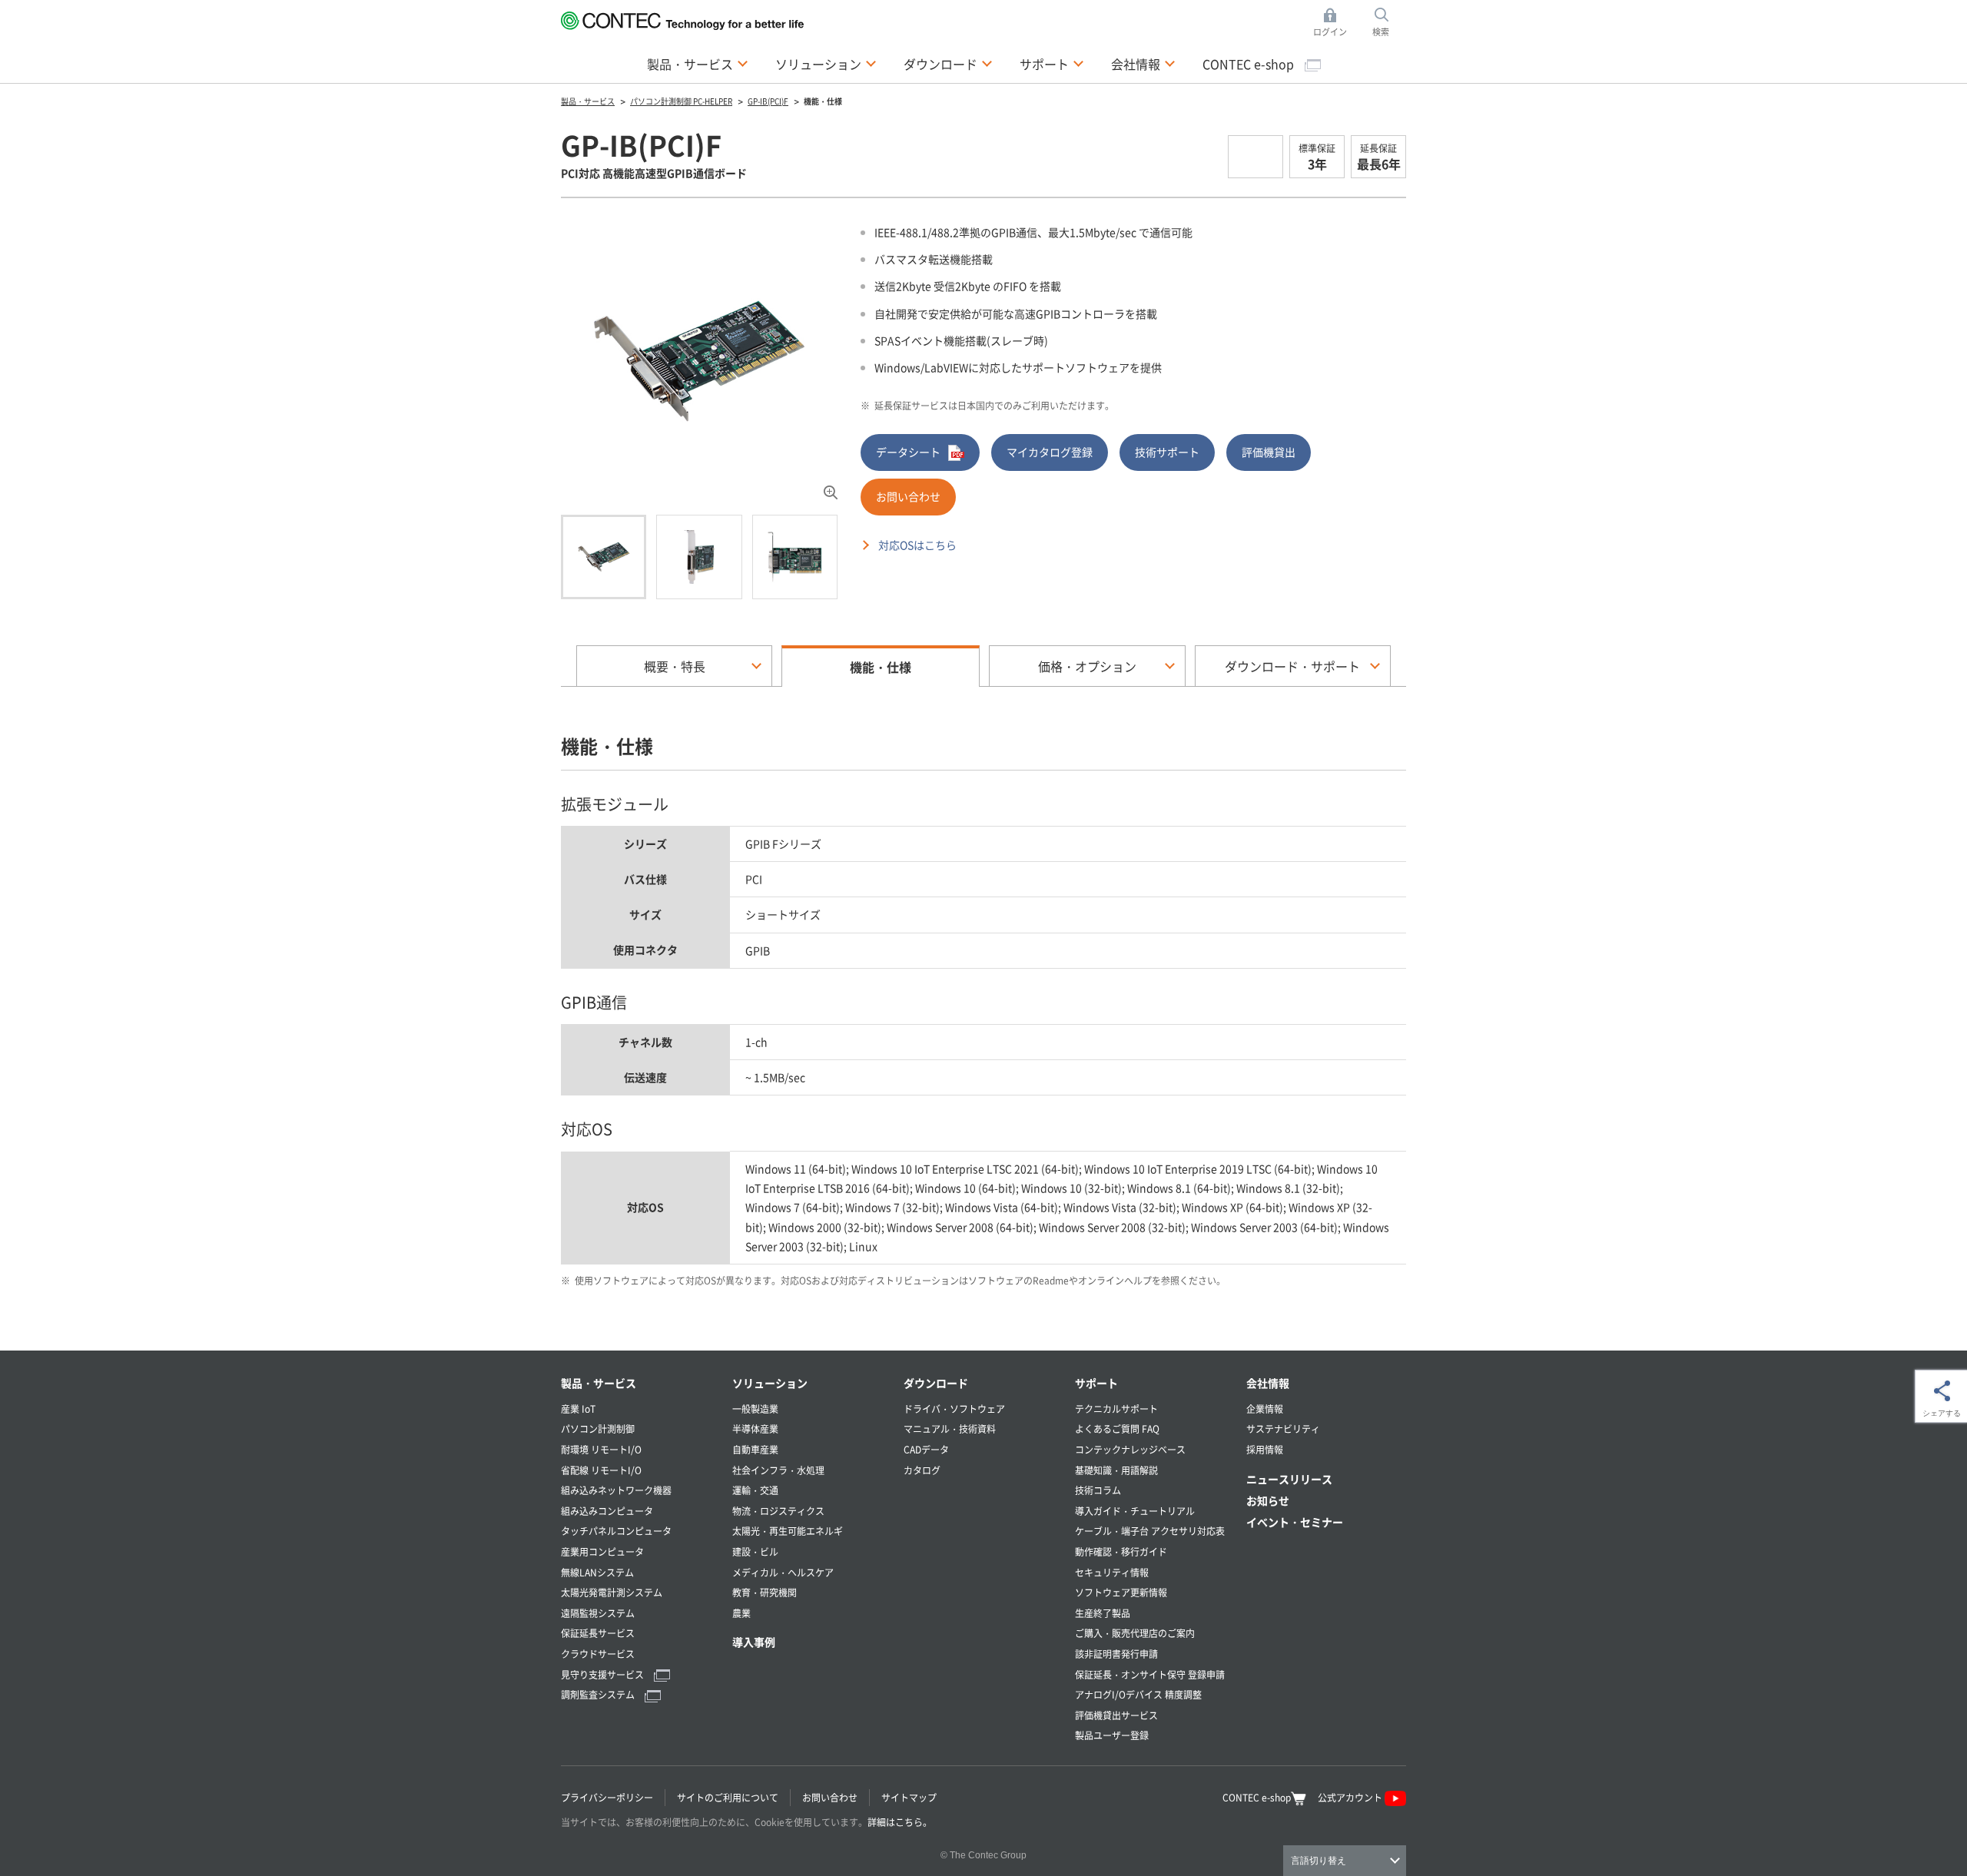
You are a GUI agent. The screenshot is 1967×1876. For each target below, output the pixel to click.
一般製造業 (755, 1409)
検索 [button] (1389, 23)
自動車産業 (755, 1449)
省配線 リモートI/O (601, 1470)
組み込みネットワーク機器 (616, 1490)
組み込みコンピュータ (607, 1511)
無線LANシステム (597, 1572)
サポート (1096, 1383)
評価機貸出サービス (1116, 1715)
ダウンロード (936, 1383)
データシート (908, 452)
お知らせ (1268, 1500)
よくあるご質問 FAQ (1117, 1429)
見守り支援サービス (604, 1674)
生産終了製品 (1103, 1613)
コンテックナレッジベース (1130, 1449)
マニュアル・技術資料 (950, 1429)
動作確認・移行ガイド (1121, 1551)
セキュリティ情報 (1112, 1572)
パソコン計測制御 (598, 1429)
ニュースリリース (1289, 1479)
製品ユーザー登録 (1112, 1735)
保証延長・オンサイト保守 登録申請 (1150, 1674)
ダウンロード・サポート (1292, 666)
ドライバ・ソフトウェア (954, 1409)
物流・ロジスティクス (778, 1511)
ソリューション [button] (826, 63)
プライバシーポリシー (607, 1797)
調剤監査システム (599, 1694)
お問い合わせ (908, 496)
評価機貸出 (1269, 452)
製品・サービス (599, 1383)
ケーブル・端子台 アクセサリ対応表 (1150, 1531)
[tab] (604, 557)
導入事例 (754, 1642)
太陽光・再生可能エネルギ (788, 1531)
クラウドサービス (598, 1654)
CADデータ (926, 1449)
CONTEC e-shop (1250, 64)
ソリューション (770, 1383)
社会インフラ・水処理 (778, 1470)
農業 (741, 1613)
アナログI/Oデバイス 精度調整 (1138, 1694)
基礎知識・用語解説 (1116, 1470)
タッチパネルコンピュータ (616, 1531)
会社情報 (1268, 1383)
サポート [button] (1052, 63)
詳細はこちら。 (900, 1822)
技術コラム (1098, 1490)
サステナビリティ (1283, 1429)
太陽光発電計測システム (612, 1592)
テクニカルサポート (1116, 1409)
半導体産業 (755, 1429)
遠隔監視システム (598, 1613)
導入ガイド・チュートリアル (1135, 1511)
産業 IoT (578, 1409)
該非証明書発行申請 (1116, 1654)
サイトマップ (909, 1797)
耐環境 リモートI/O (601, 1449)
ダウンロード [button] (948, 63)
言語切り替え (1319, 1861)
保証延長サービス (598, 1633)
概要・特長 (675, 666)
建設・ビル (755, 1551)
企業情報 (1265, 1409)
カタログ (922, 1470)
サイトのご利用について (728, 1797)
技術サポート (1167, 452)
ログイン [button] (1334, 23)
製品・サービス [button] (698, 63)
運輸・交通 (755, 1490)
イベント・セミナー (1295, 1522)
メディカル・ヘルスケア (783, 1572)
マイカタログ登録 (1050, 452)
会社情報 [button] (1143, 63)
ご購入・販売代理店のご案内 (1135, 1633)
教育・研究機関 (765, 1592)
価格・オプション (1087, 666)
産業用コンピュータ (602, 1551)
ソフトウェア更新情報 (1121, 1592)
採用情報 (1265, 1449)
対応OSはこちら (917, 545)
